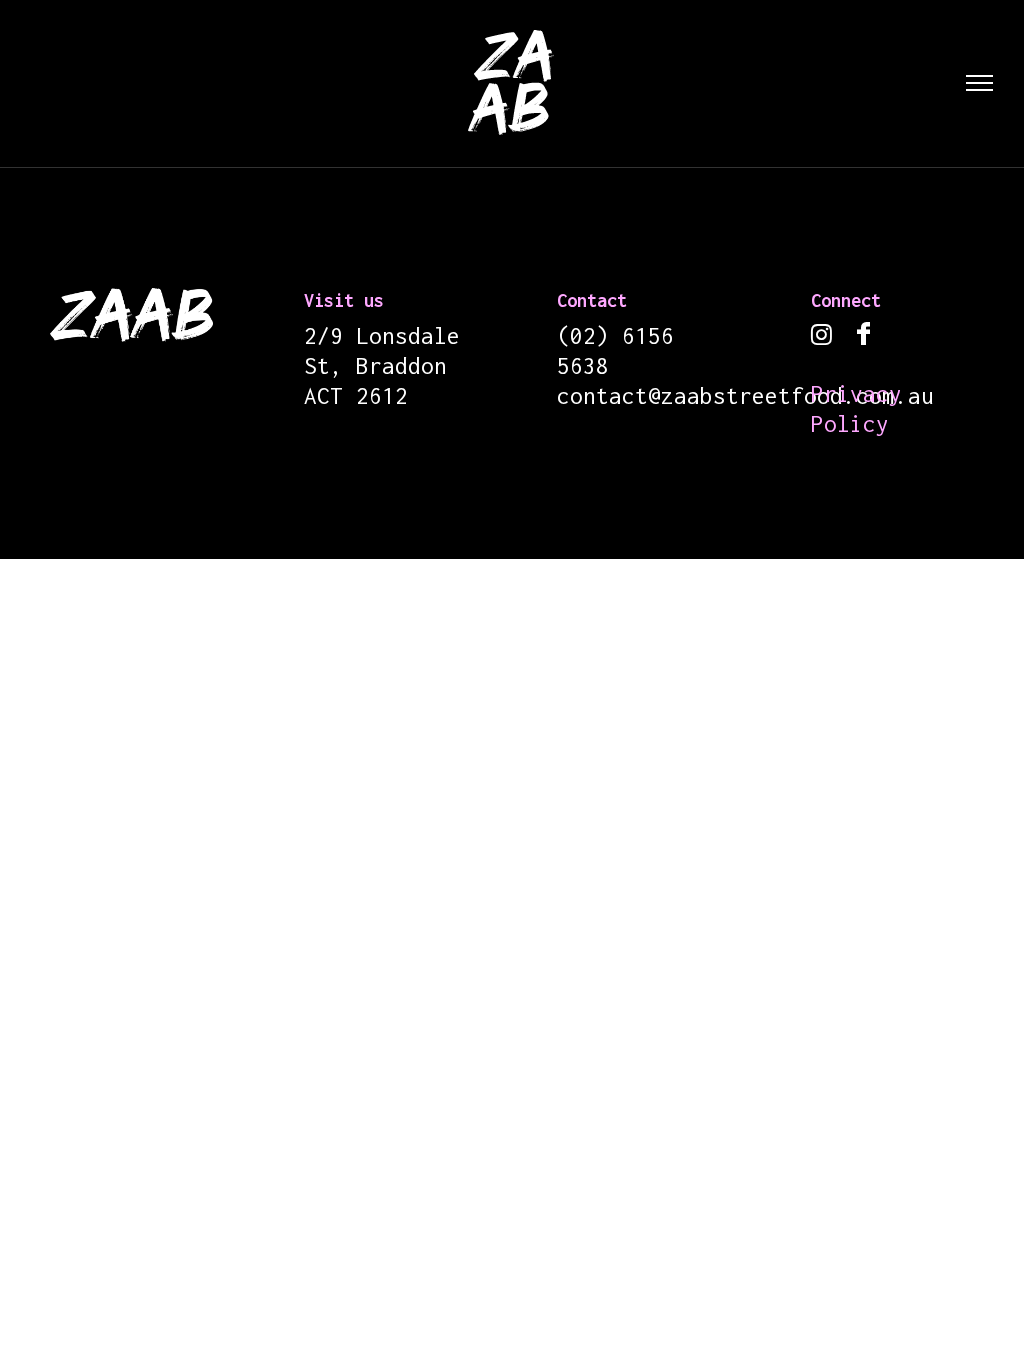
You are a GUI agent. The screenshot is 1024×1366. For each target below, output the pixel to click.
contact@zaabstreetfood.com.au (745, 396)
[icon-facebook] (863, 335)
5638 (583, 366)
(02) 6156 (615, 336)
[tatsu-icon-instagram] (826, 336)
